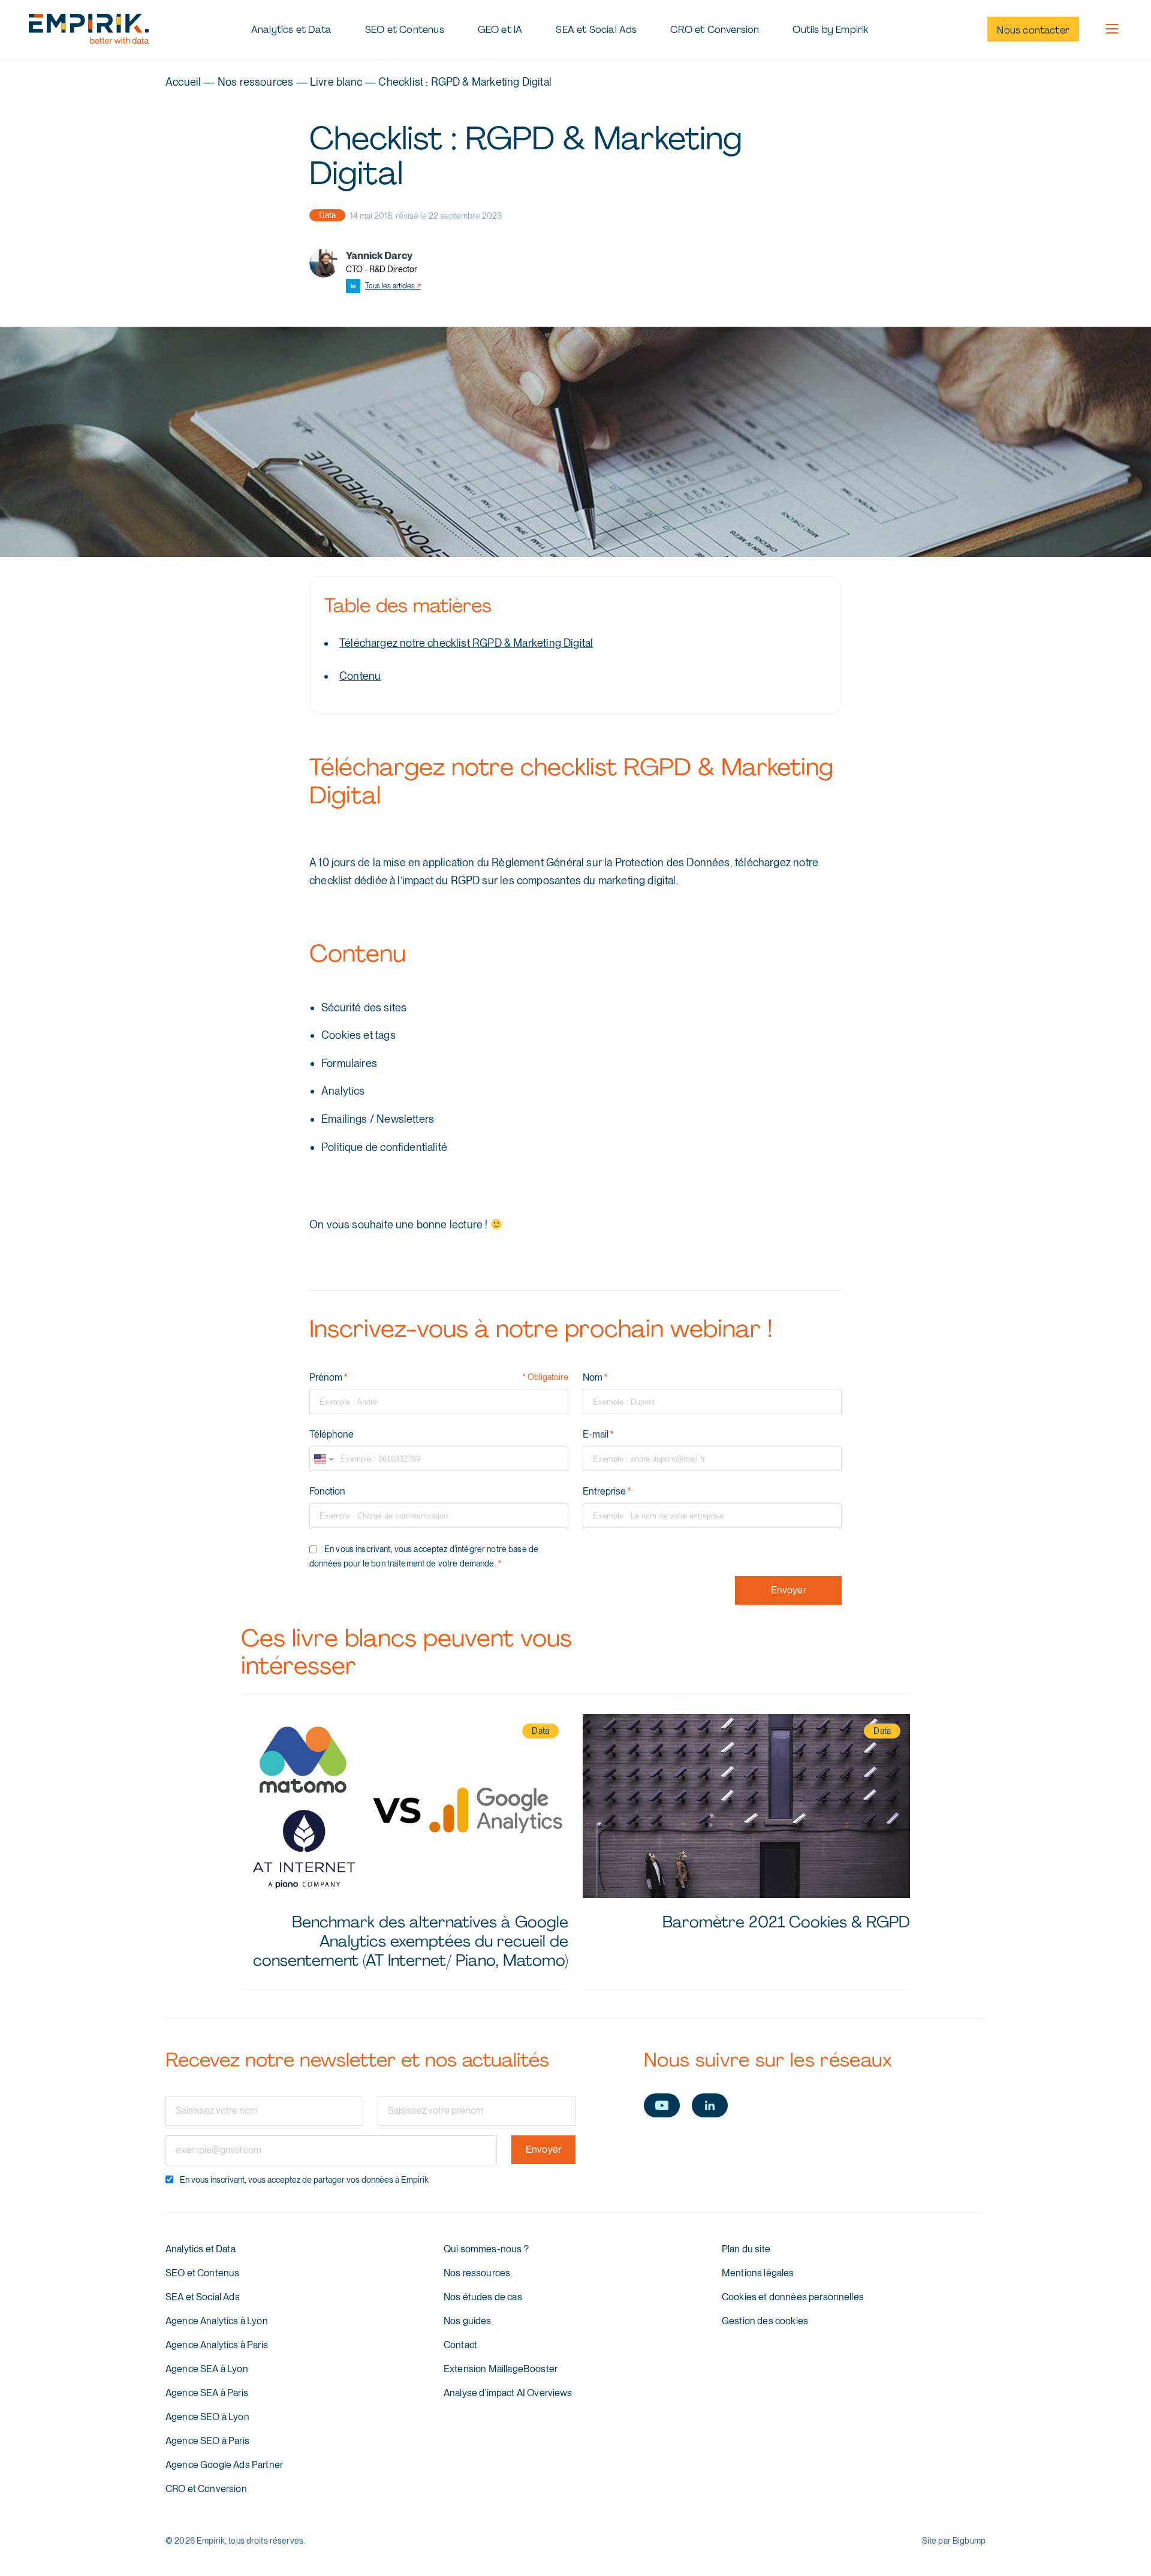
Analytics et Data (291, 30)
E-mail (598, 1435)
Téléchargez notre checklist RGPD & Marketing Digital (466, 643)
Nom (595, 1378)
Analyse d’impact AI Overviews (508, 2393)
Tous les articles (393, 286)
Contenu (360, 676)
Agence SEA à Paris (207, 2393)
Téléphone (332, 1435)
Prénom (329, 1378)
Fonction (327, 1492)
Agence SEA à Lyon (207, 2369)
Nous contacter (1033, 30)
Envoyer (789, 1590)
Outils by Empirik (830, 30)
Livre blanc (336, 82)
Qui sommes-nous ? (486, 2249)
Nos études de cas (483, 2297)
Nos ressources (256, 82)
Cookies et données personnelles (793, 2297)
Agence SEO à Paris (207, 2441)
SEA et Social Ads (596, 30)
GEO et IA (500, 30)
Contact (460, 2345)
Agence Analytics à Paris (217, 2345)
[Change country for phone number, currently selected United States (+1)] (323, 1459)
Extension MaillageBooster (501, 2369)
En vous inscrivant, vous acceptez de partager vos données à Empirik (304, 2180)
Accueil (183, 82)
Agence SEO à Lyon (207, 2417)
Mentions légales (758, 2273)
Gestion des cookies (765, 2321)
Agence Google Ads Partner (224, 2465)
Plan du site (746, 2249)
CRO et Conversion (715, 30)
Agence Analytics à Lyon (217, 2321)
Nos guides (468, 2321)
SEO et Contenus (405, 30)
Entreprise (607, 1492)
